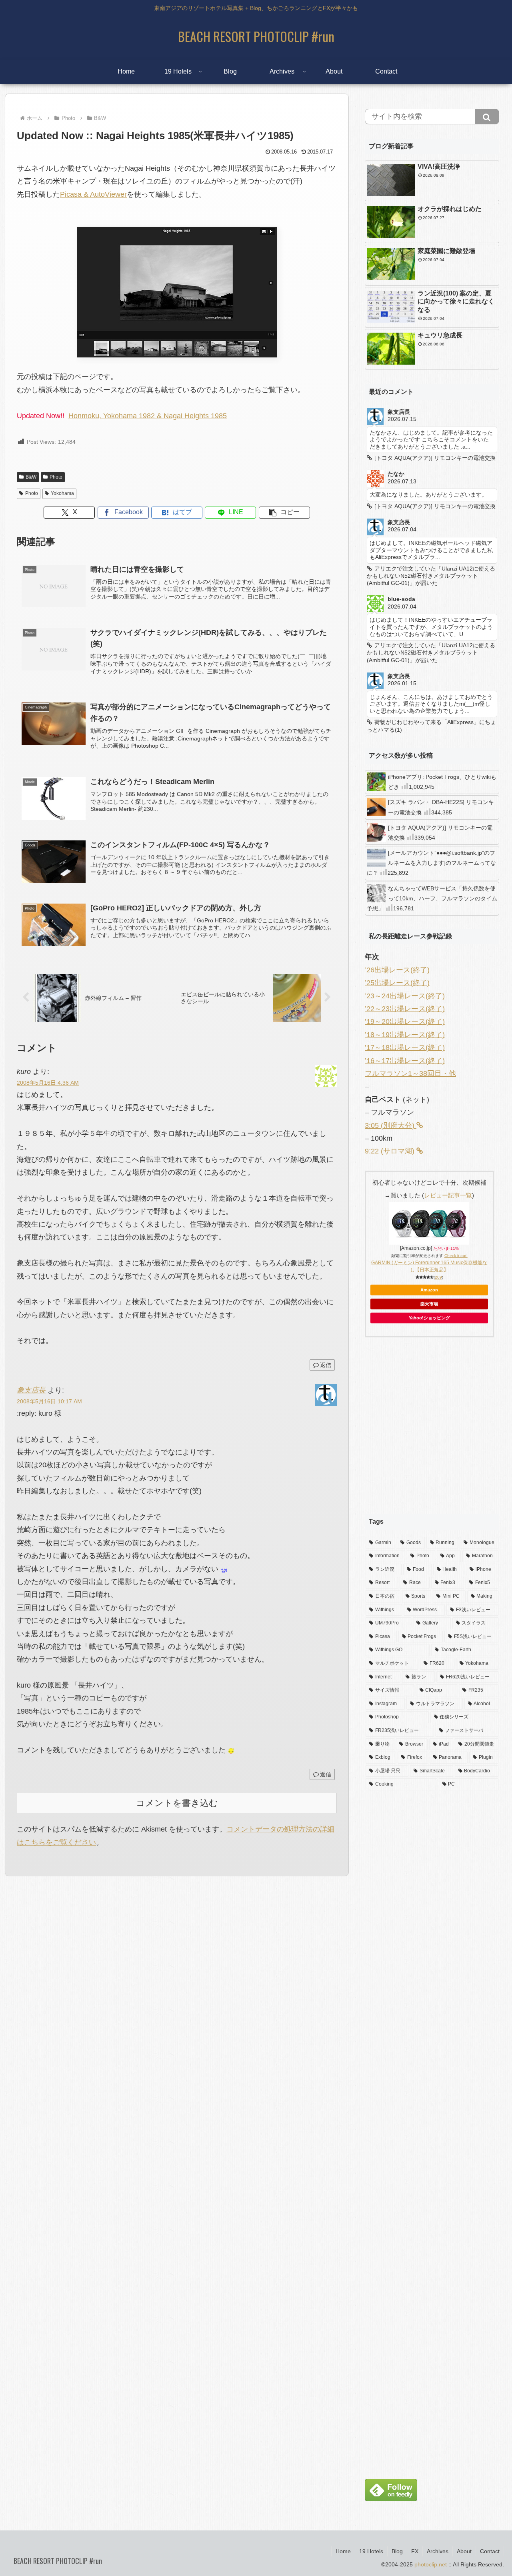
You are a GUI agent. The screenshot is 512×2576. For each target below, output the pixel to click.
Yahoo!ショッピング (429, 1318)
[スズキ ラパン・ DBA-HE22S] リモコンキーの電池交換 (441, 807)
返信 (326, 1365)
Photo (56, 477)
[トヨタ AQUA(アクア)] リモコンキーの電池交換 (440, 833)
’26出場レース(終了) (397, 970)
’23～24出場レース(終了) (405, 996)
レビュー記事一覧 (448, 1195)
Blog (397, 2551)
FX (415, 2551)
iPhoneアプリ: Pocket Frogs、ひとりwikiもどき (442, 782)
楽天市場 (429, 1304)
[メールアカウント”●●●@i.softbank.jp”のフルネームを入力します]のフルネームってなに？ (431, 863)
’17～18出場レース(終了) (405, 1048)
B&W (31, 477)
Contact (490, 2551)
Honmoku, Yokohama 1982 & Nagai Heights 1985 (148, 416)
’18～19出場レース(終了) (405, 1035)
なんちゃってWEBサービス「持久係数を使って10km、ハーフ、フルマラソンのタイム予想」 (432, 898)
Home (343, 2551)
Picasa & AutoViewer (93, 194)
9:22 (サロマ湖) (391, 1151)
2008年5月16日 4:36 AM (48, 1083)
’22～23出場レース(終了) (405, 1009)
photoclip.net (431, 2564)
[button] (284, 513)
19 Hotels (371, 2551)
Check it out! (456, 1256)
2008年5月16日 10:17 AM (49, 1401)
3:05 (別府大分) (391, 1125)
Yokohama (62, 493)
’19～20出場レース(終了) (405, 1022)
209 (438, 1277)
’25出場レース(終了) (397, 983)
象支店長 (31, 1390)
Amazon (429, 1290)
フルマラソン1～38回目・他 (410, 1073)
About (464, 2551)
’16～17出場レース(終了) (405, 1061)
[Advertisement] (432, 1432)
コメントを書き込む (177, 1803)
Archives (438, 2551)
